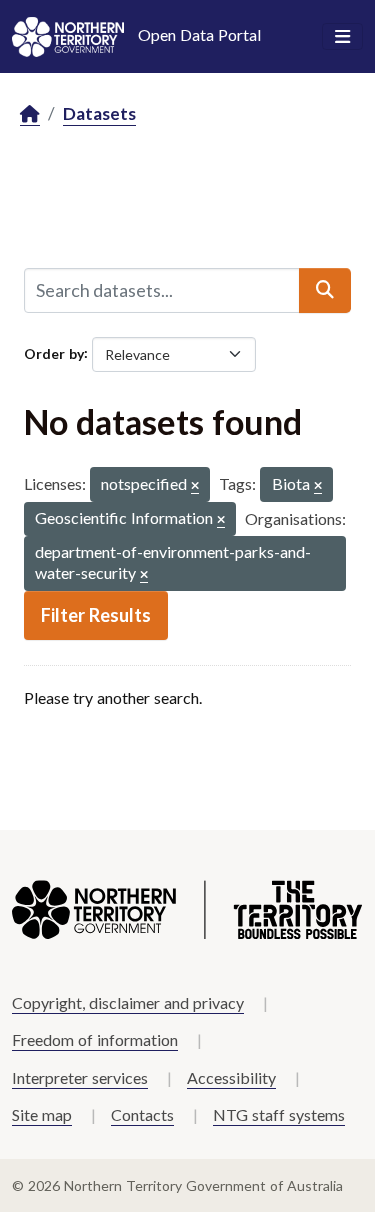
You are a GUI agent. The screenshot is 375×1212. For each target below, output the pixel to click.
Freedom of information (95, 1039)
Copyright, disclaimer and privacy (128, 1002)
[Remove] (195, 486)
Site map (42, 1114)
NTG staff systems (279, 1114)
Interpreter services (80, 1077)
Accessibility (231, 1077)
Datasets (99, 113)
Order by (54, 352)
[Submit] (325, 290)
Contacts (142, 1114)
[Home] (30, 114)
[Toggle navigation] (342, 37)
